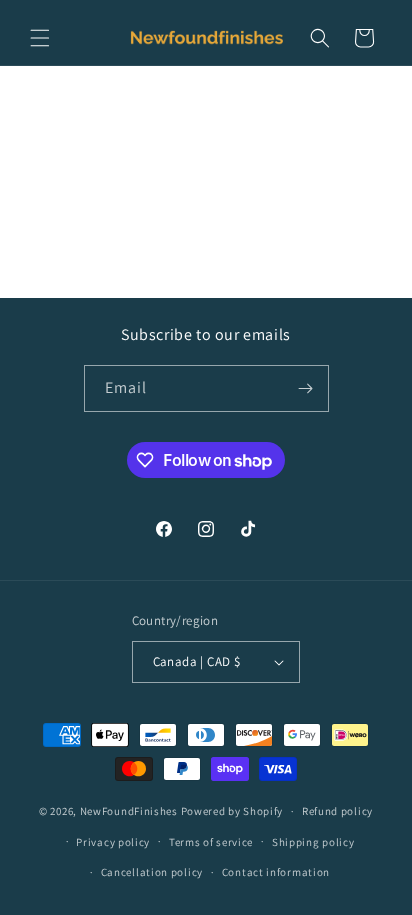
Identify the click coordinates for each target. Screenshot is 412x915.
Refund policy (337, 811)
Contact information (276, 872)
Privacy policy (113, 842)
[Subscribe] (306, 388)
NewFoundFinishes (129, 811)
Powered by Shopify (232, 811)
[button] (40, 38)
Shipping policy (313, 842)
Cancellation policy (152, 872)
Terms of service (211, 842)
